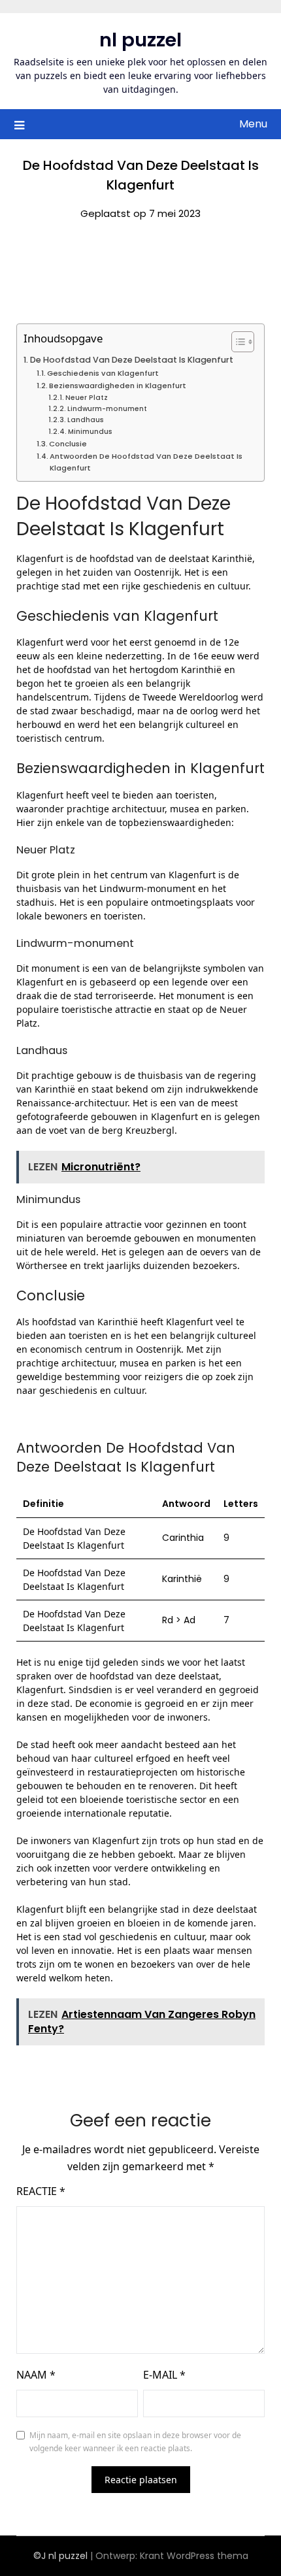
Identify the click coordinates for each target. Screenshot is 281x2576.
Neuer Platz (87, 398)
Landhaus (86, 420)
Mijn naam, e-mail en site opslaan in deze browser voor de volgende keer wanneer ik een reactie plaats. (135, 2442)
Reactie (41, 2191)
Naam (36, 2375)
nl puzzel (140, 40)
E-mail (164, 2375)
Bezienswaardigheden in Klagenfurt (118, 386)
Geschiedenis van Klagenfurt (103, 373)
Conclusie (68, 444)
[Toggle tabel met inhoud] (236, 342)
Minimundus (90, 432)
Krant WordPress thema (194, 2556)
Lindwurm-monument (107, 409)
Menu (253, 124)
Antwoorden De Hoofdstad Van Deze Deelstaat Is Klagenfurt (146, 462)
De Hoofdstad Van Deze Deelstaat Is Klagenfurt (132, 360)
